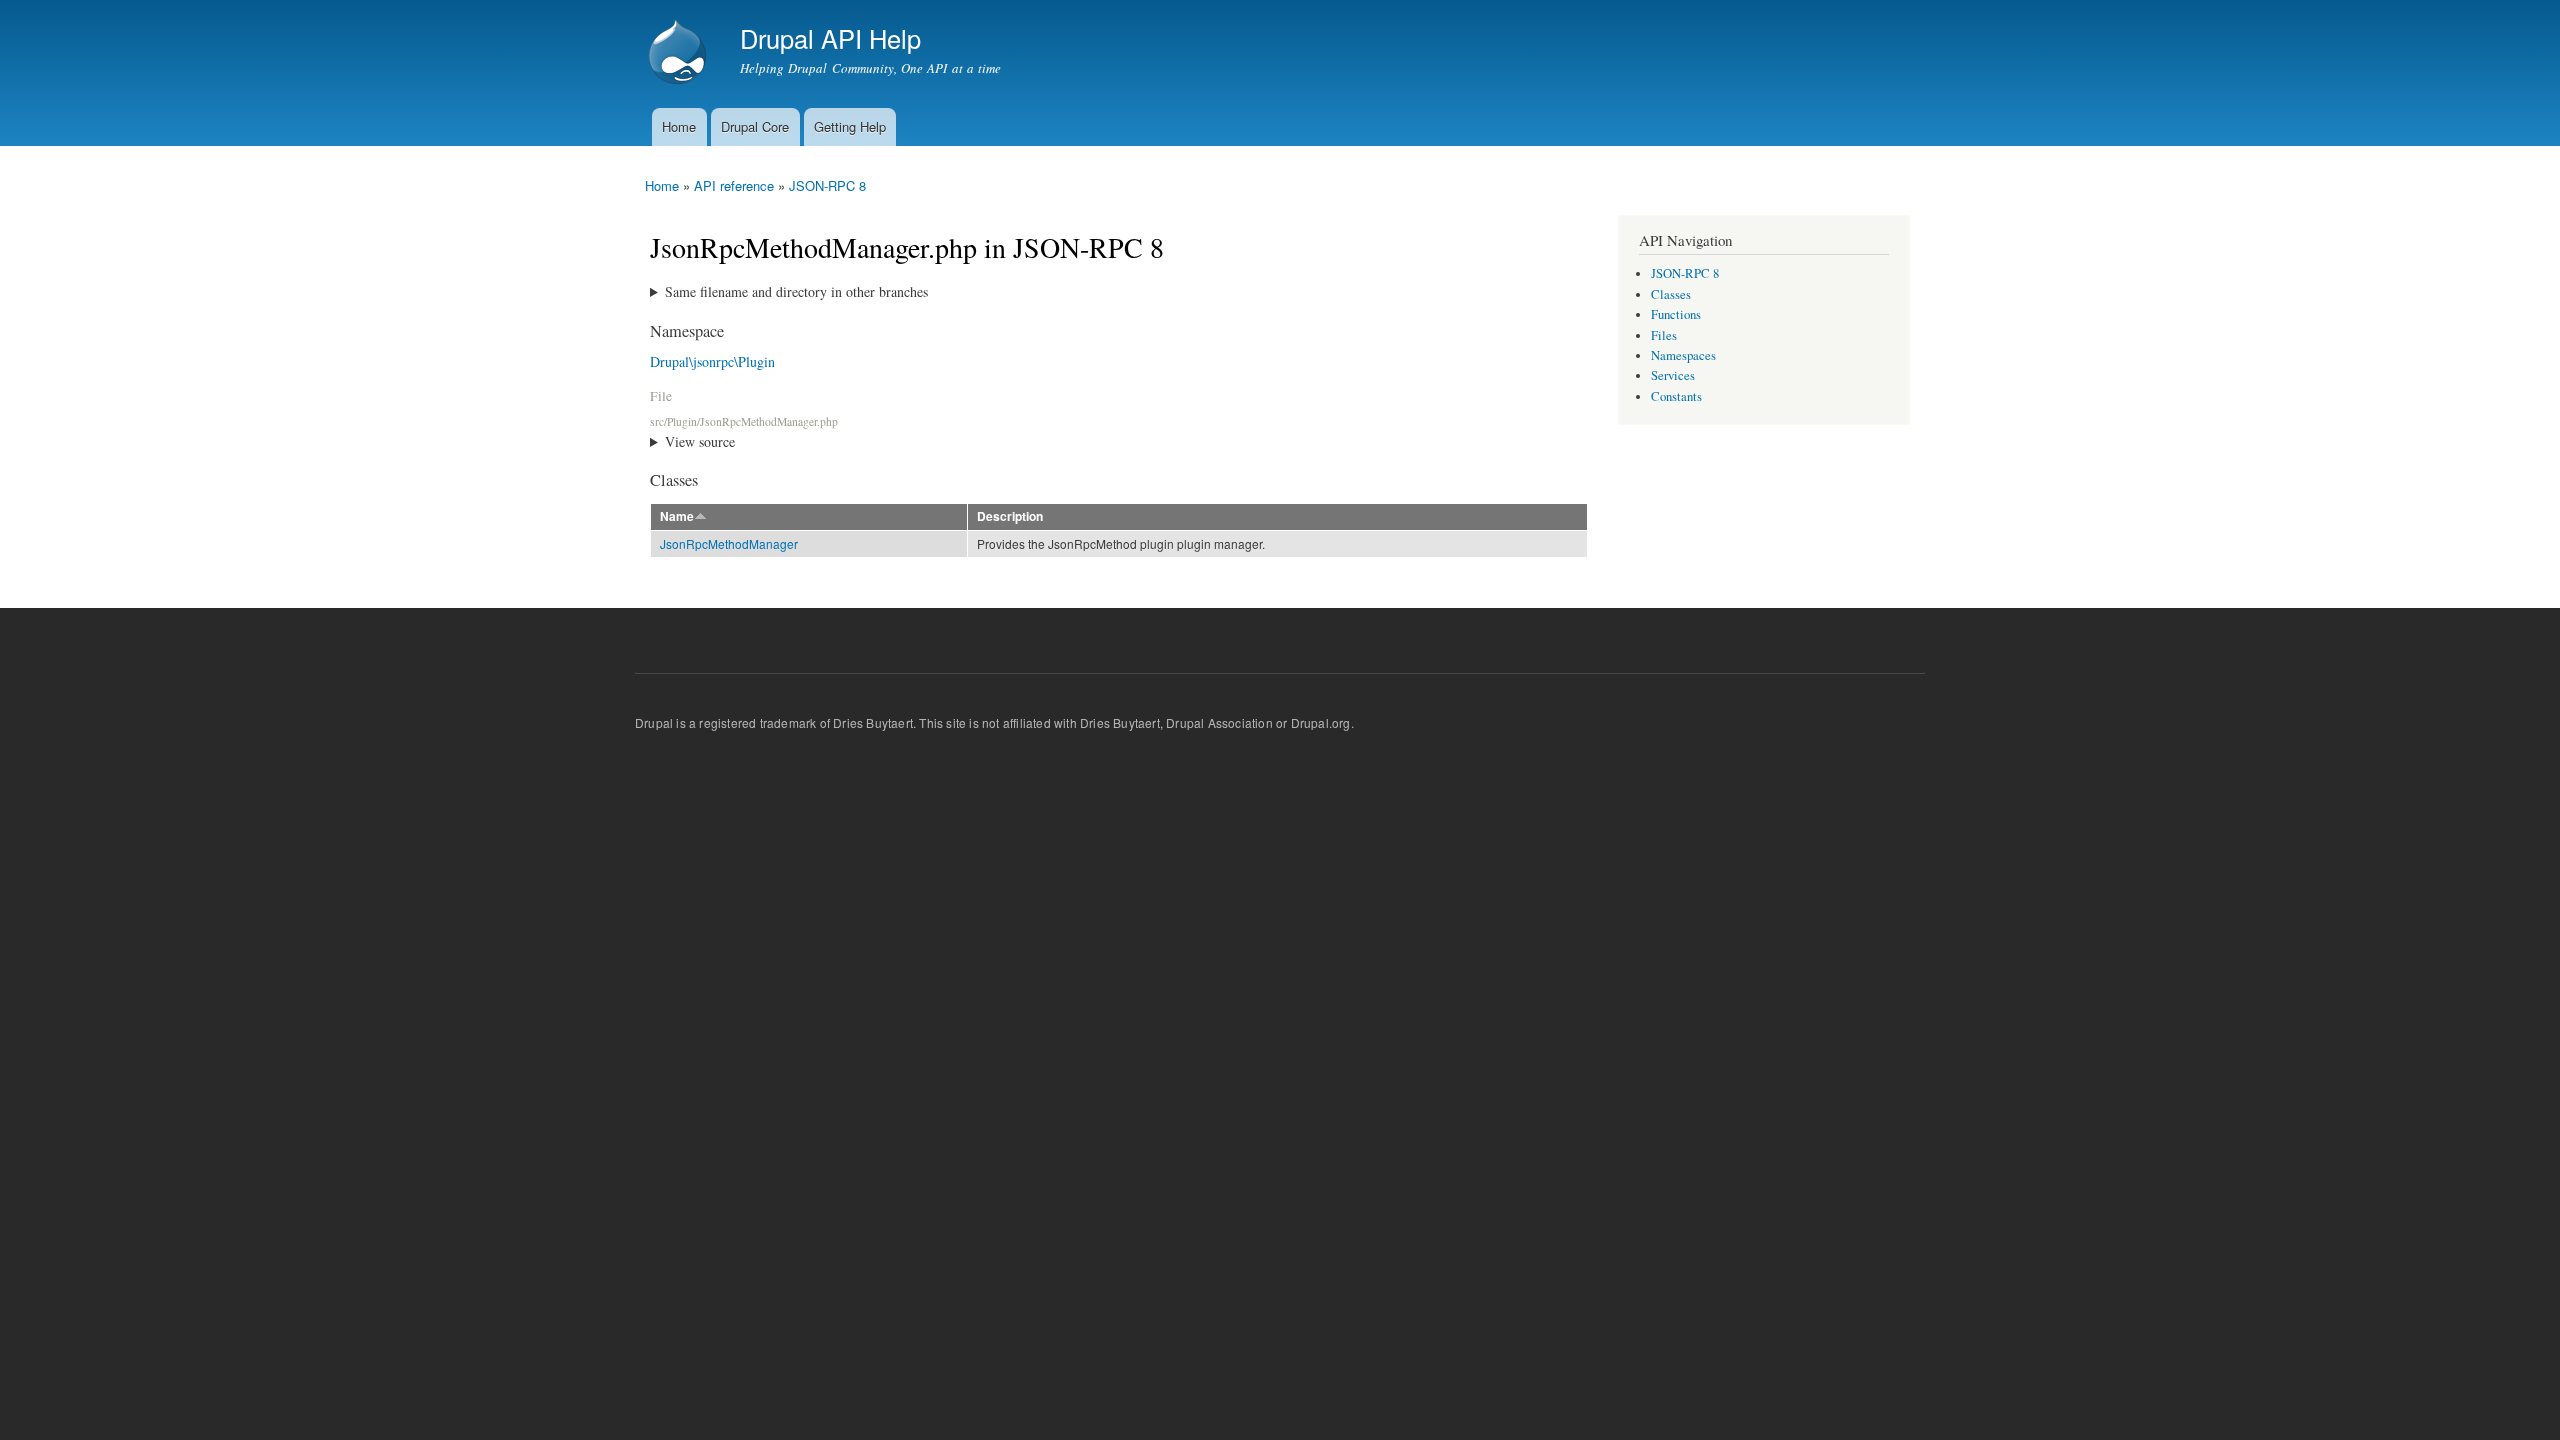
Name (677, 516)
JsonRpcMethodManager (729, 543)
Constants (1676, 396)
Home (679, 126)
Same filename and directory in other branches (796, 291)
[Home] (680, 54)
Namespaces (1683, 355)
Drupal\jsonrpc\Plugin (712, 361)
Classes (1671, 294)
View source (700, 441)
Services (1673, 375)
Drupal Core (755, 126)
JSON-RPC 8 (827, 185)
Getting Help (850, 126)
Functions (1676, 314)
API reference (734, 185)
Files (1664, 335)
